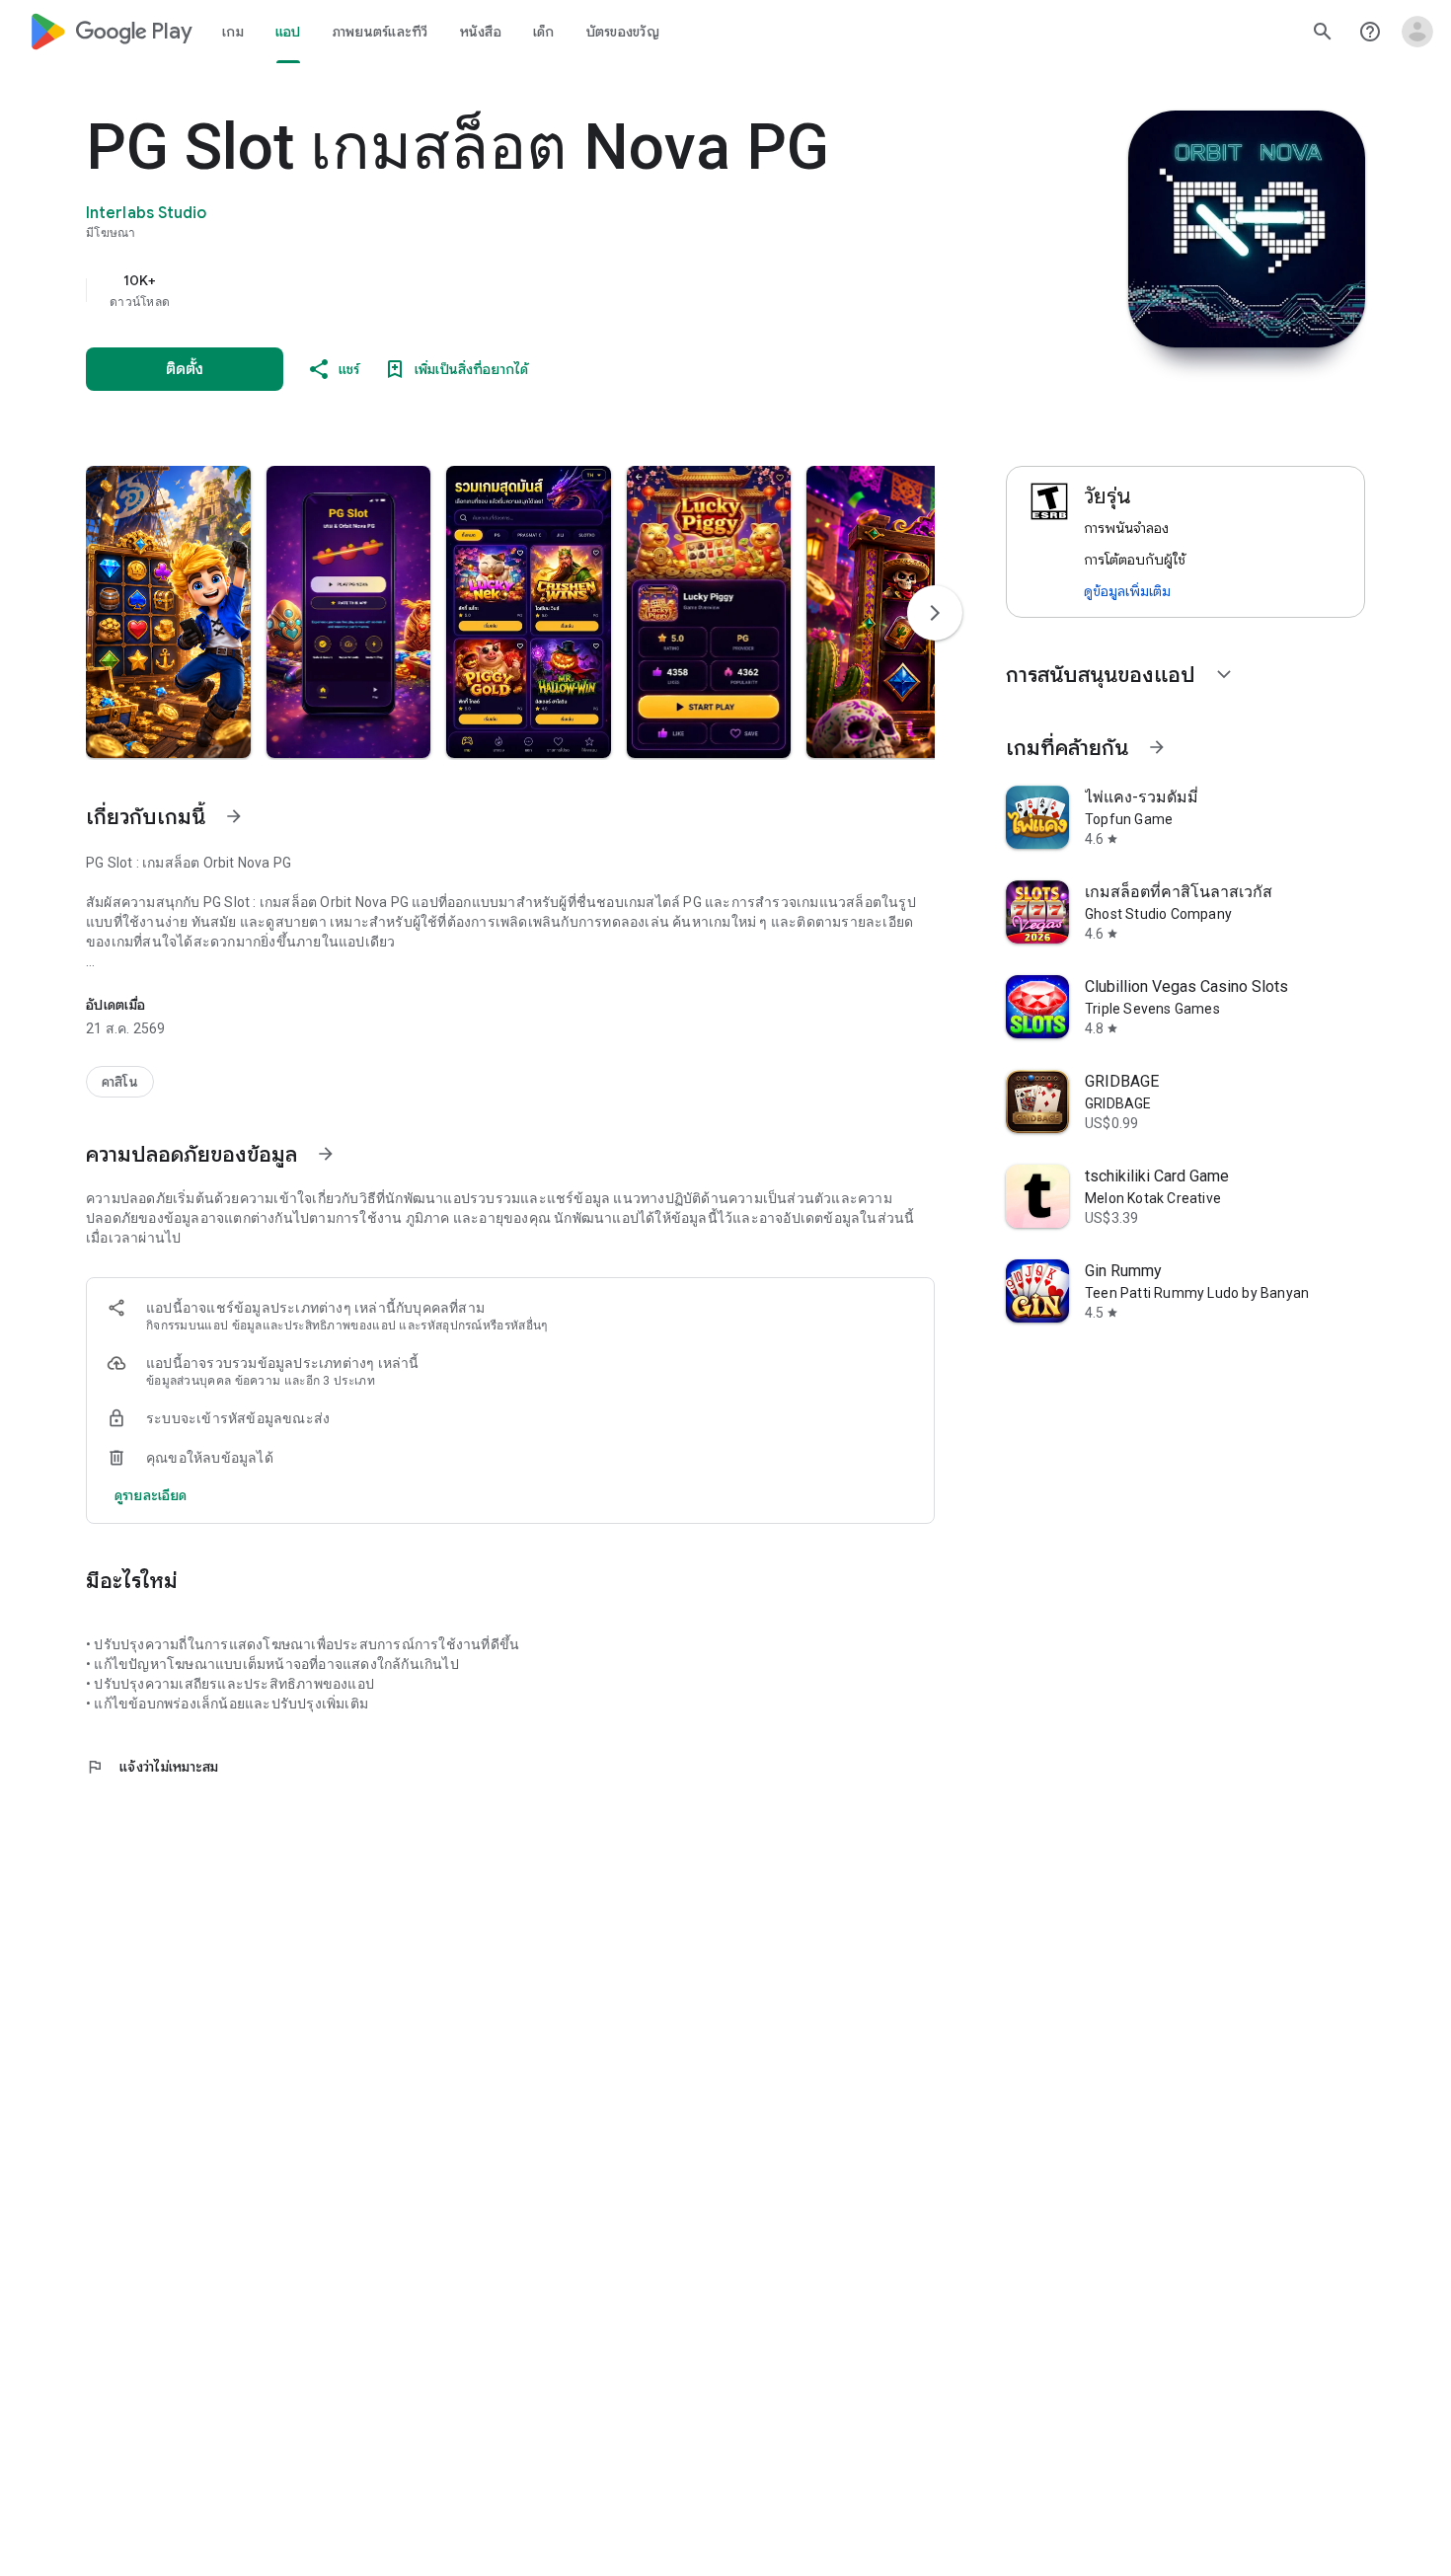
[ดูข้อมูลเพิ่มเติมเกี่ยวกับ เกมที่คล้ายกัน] (1157, 747)
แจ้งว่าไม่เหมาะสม (153, 1767)
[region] (481, 290)
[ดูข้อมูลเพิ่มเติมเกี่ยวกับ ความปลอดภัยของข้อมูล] (326, 1154)
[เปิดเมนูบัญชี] (1417, 32)
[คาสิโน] (120, 1082)
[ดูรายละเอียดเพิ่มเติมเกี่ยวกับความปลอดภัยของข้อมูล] (151, 1495)
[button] (168, 612)
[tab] (233, 32)
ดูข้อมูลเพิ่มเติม (1127, 591)
